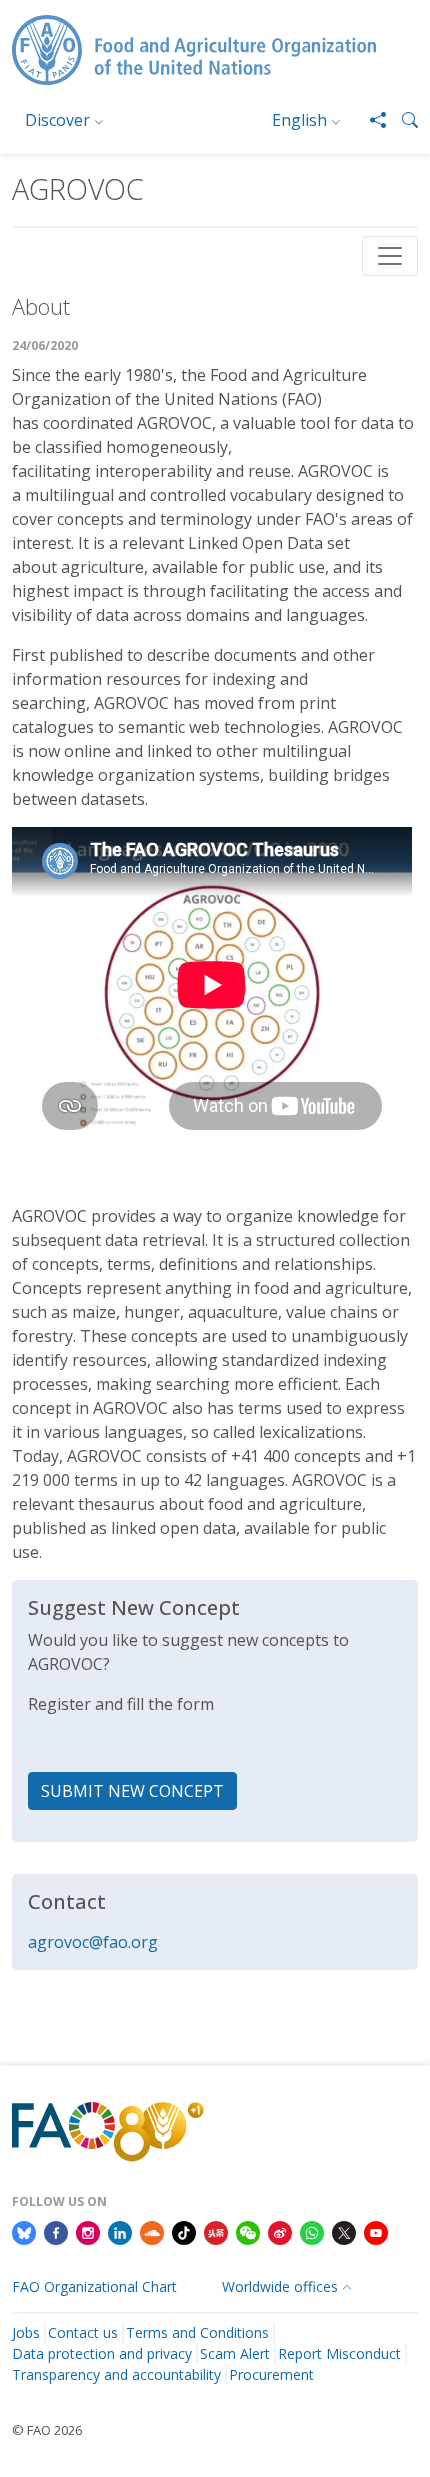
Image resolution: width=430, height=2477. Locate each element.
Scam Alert (235, 2353)
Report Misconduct (339, 2353)
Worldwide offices (280, 2286)
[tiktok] (184, 2231)
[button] (402, 120)
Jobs (26, 2332)
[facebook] (56, 2231)
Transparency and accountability (116, 2374)
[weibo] (280, 2231)
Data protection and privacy (102, 2353)
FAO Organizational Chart (94, 2286)
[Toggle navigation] (390, 256)
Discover (57, 120)
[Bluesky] (24, 2231)
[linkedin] (120, 2231)
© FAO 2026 (47, 2430)
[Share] (370, 120)
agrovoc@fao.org (93, 1942)
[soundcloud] (152, 2231)
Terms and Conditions (197, 2332)
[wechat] (248, 2231)
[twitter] (344, 2231)
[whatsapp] (312, 2231)
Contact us (83, 2332)
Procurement (271, 2374)
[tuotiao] (216, 2231)
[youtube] (376, 2231)
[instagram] (88, 2231)
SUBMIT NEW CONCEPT (132, 1791)
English (299, 120)
